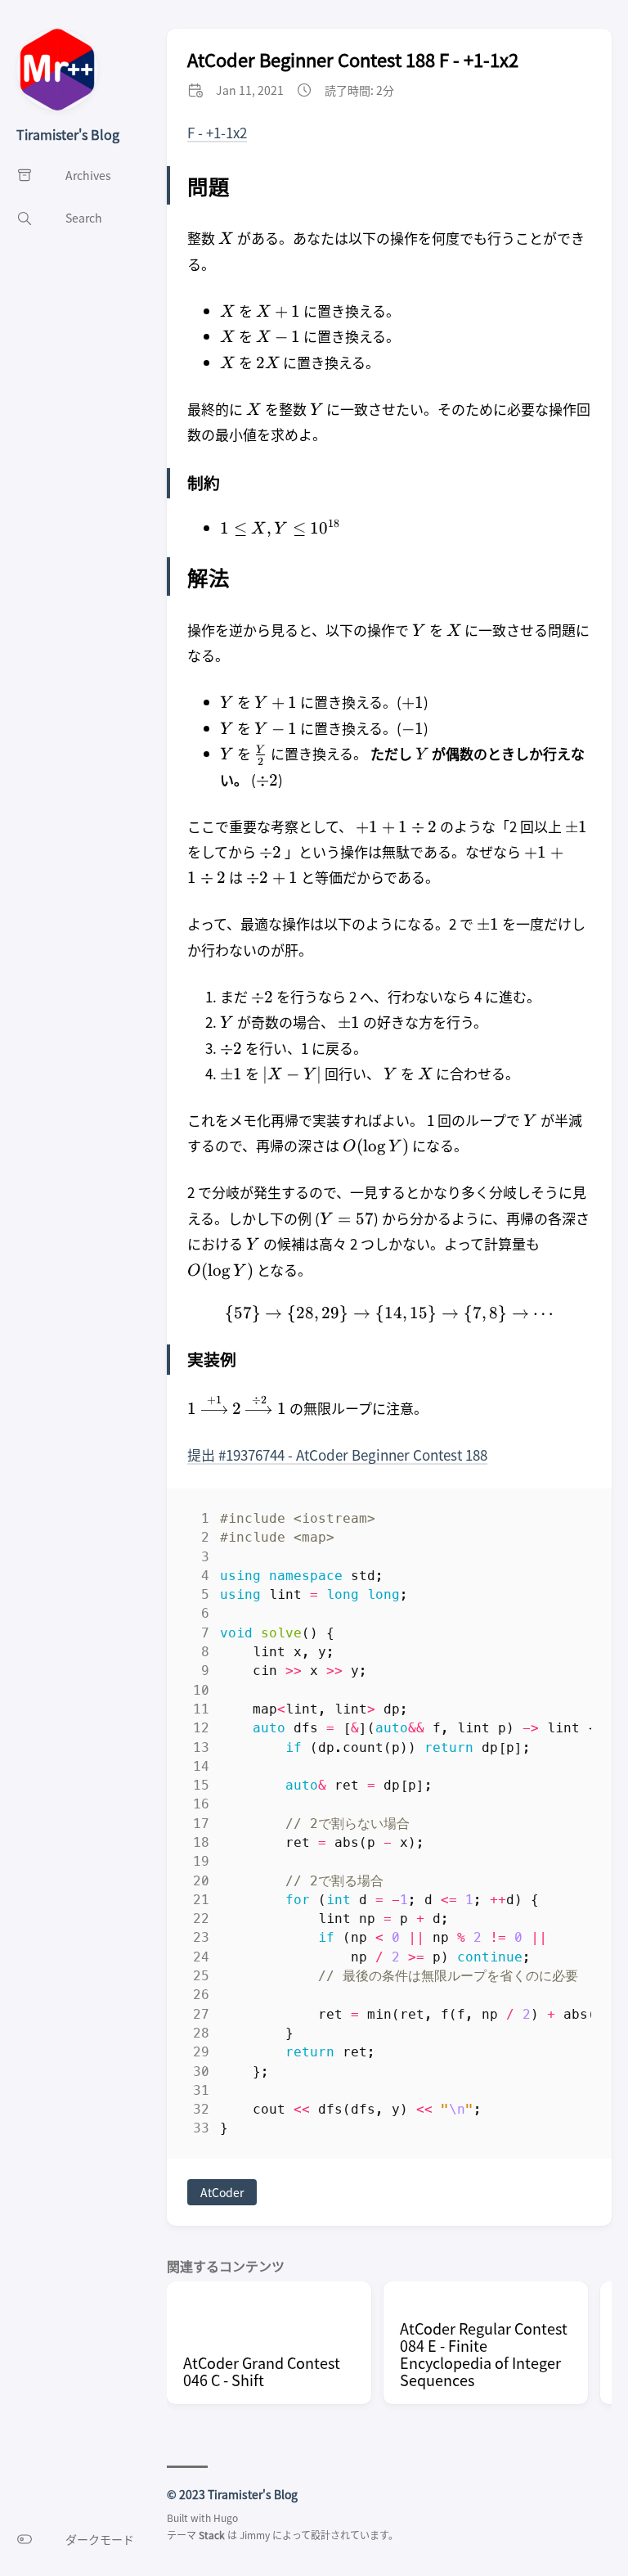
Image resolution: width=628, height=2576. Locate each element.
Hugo (226, 2517)
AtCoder (222, 2192)
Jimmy (255, 2535)
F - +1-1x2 (217, 132)
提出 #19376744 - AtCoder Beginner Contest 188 (337, 1455)
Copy (565, 1522)
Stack (212, 2535)
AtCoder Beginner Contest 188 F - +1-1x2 (353, 59)
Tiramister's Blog (68, 134)
